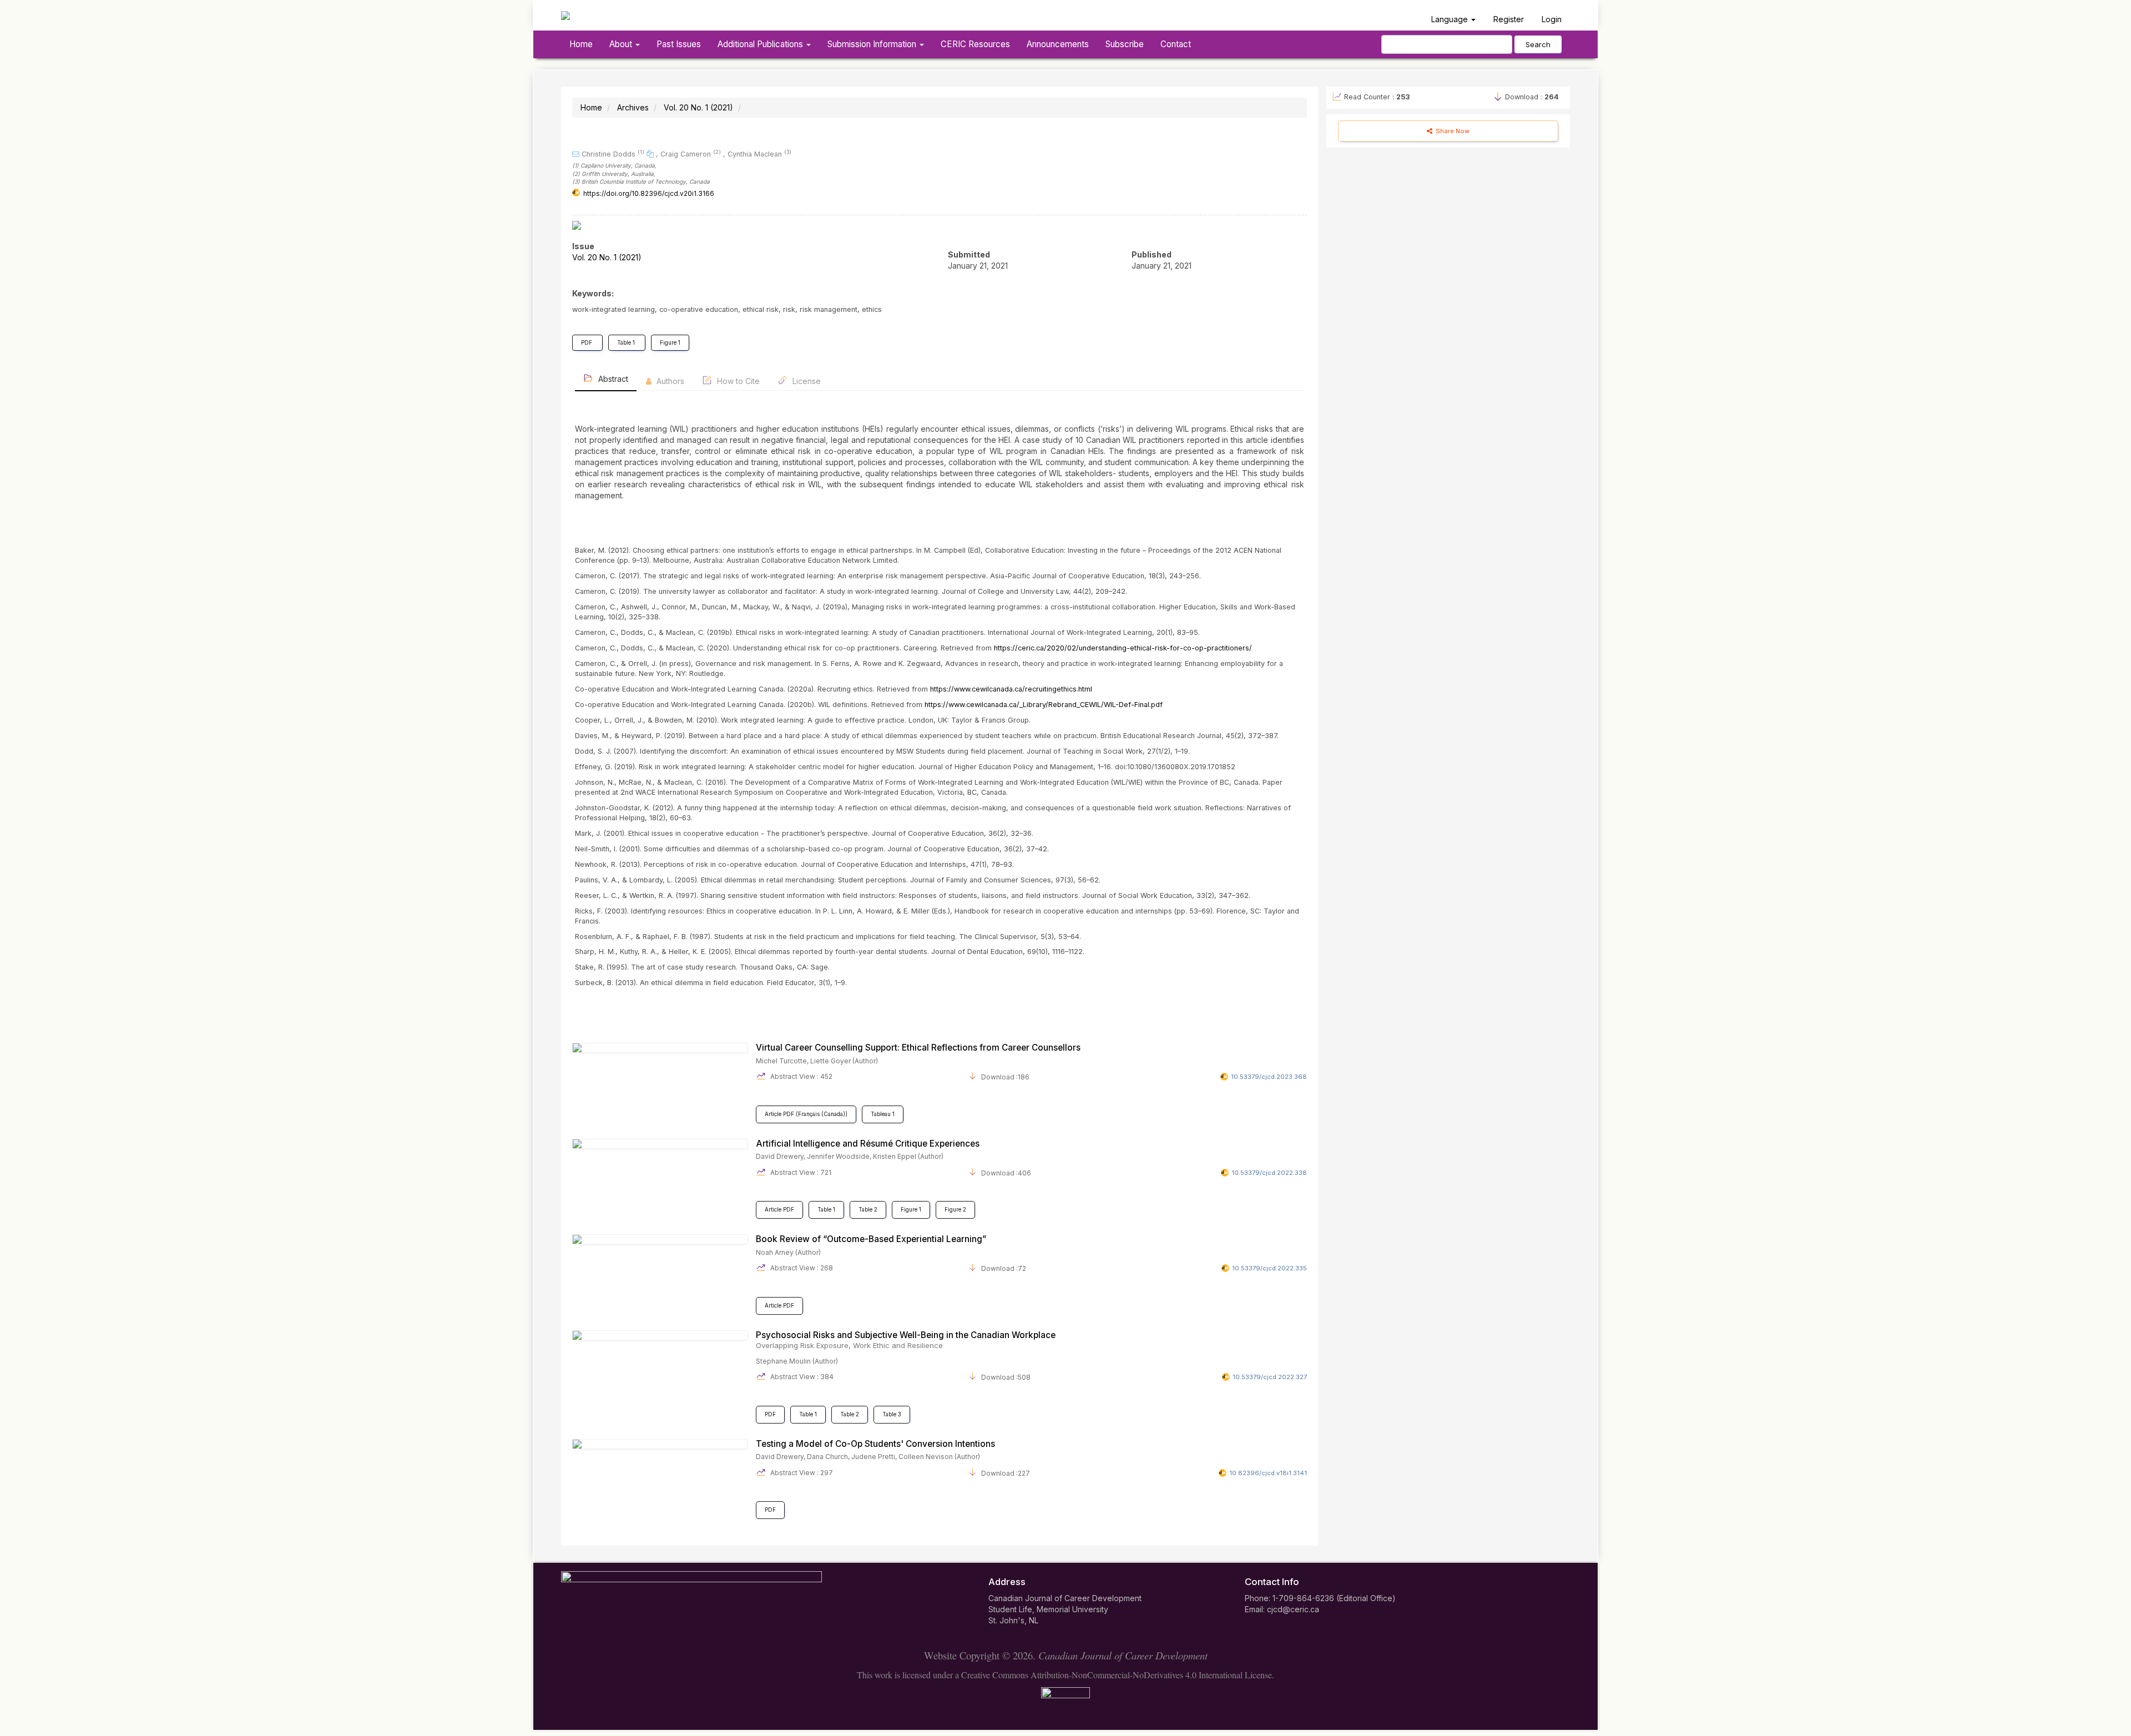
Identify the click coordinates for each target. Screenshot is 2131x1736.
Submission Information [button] (873, 44)
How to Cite (737, 381)
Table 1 (627, 343)
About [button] (622, 44)
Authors (669, 381)
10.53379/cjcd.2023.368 (1269, 1077)
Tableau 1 (883, 1114)
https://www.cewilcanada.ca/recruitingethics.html (1011, 689)
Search (1538, 44)
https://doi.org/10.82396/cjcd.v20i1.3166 (649, 193)
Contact (1176, 44)
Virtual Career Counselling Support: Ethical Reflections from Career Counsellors (918, 1048)
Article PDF (779, 1210)
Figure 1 (670, 343)
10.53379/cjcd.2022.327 (1270, 1377)
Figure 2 (955, 1210)
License (806, 381)
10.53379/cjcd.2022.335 (1269, 1268)
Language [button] (1451, 19)
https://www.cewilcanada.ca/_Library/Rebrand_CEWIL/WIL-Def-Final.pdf (1044, 705)
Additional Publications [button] (761, 44)
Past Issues (679, 44)
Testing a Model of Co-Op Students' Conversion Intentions (875, 1444)
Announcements (1058, 44)
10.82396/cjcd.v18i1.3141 (1268, 1473)
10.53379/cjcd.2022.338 (1269, 1173)
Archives (633, 107)
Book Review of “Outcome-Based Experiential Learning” (871, 1239)
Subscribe (1125, 44)
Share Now (1452, 131)
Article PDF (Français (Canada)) (806, 1114)
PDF (587, 343)
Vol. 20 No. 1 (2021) (698, 107)
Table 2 (868, 1210)
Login (1552, 19)
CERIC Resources (975, 44)
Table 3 (892, 1414)
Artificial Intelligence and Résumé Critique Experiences (868, 1144)
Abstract (612, 379)
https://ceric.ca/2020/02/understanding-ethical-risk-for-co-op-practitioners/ (1123, 648)
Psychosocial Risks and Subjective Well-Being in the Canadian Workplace (906, 1340)
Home (581, 44)
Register (1509, 19)
